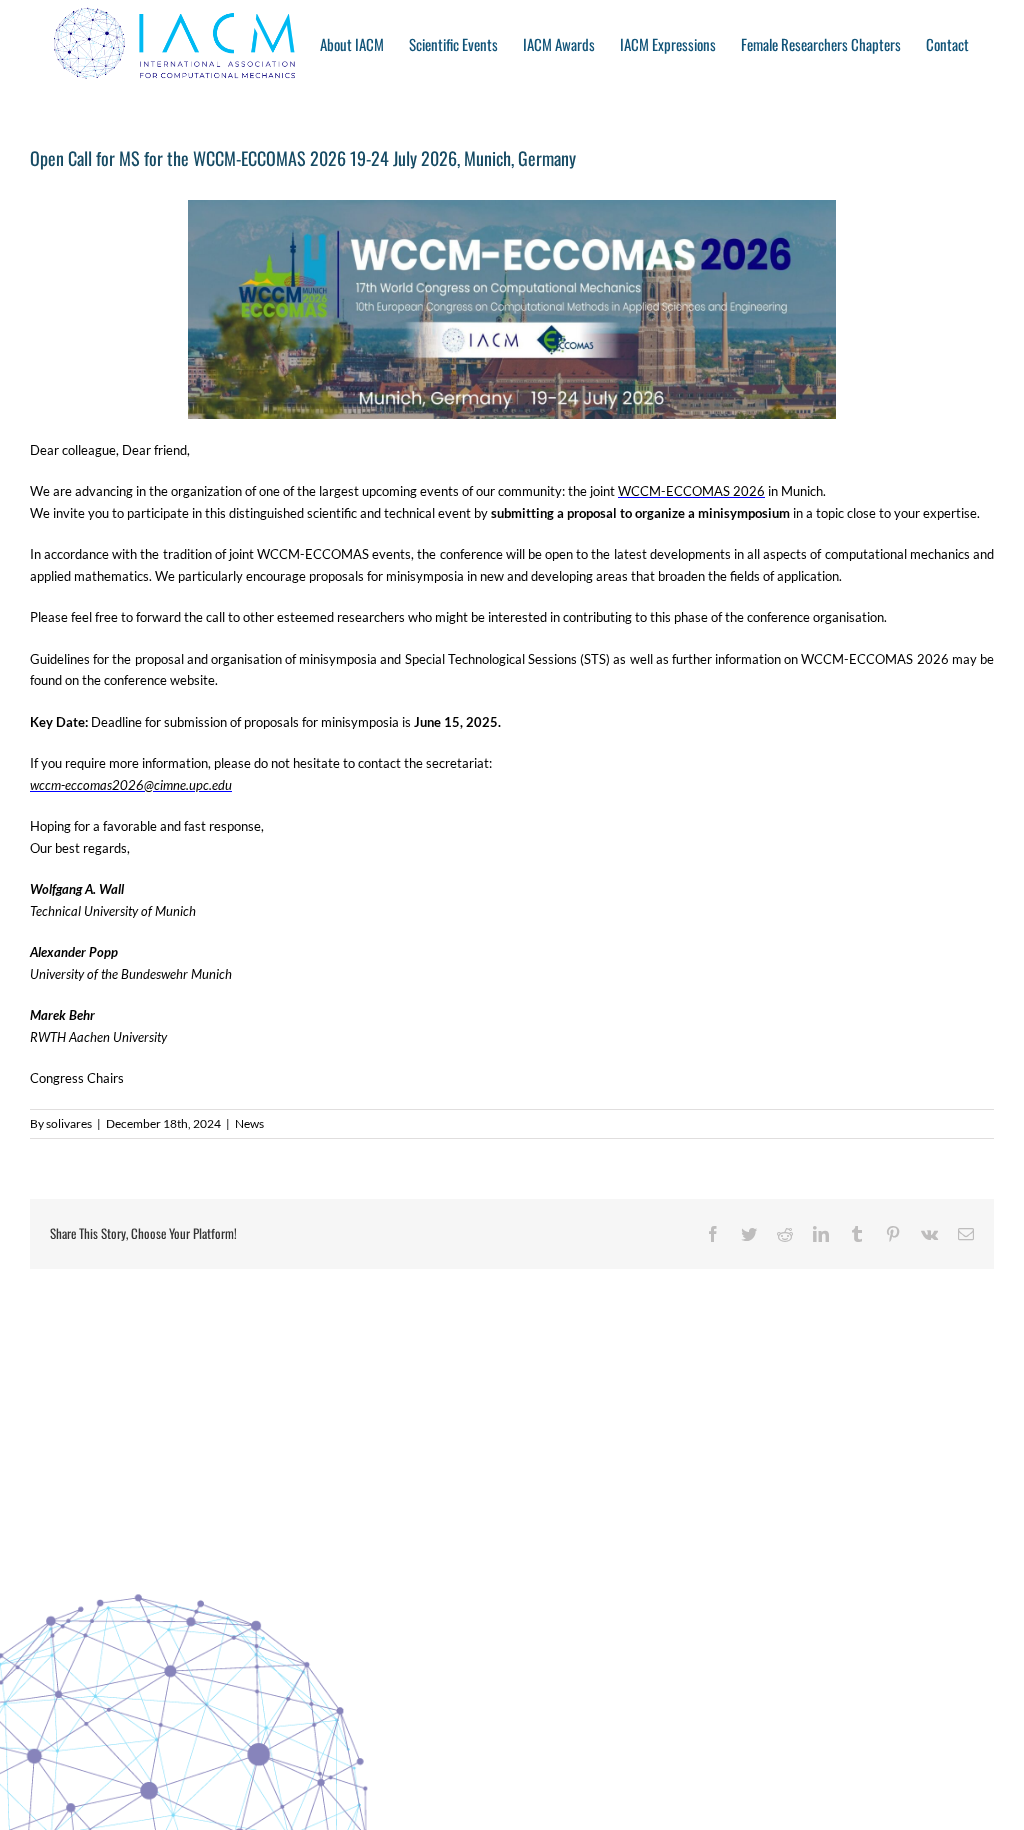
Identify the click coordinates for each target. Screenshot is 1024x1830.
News (249, 1123)
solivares (69, 1123)
